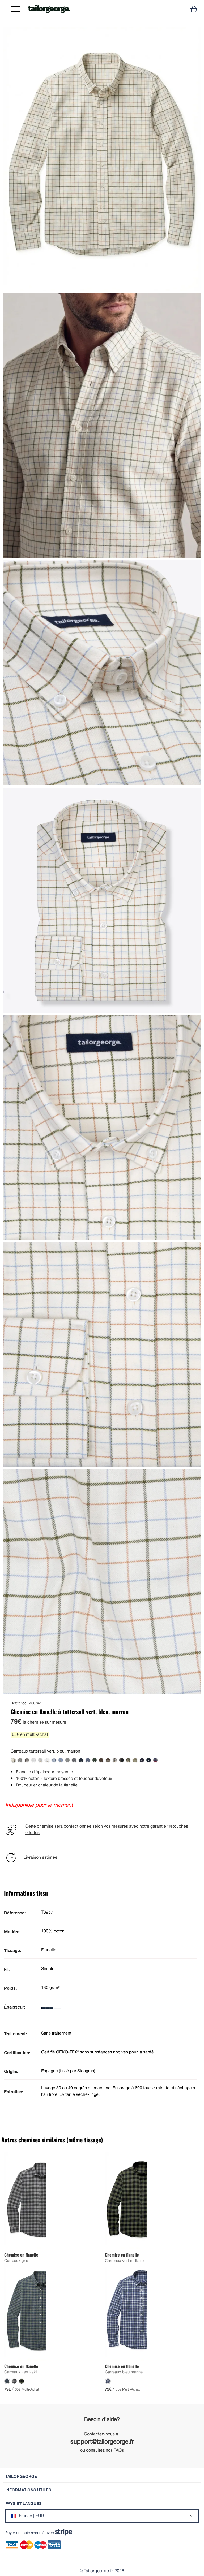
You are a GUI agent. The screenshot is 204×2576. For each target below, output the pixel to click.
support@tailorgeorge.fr (102, 2442)
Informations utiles (28, 2490)
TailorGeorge (21, 2476)
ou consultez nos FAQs (102, 2451)
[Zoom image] (193, 35)
